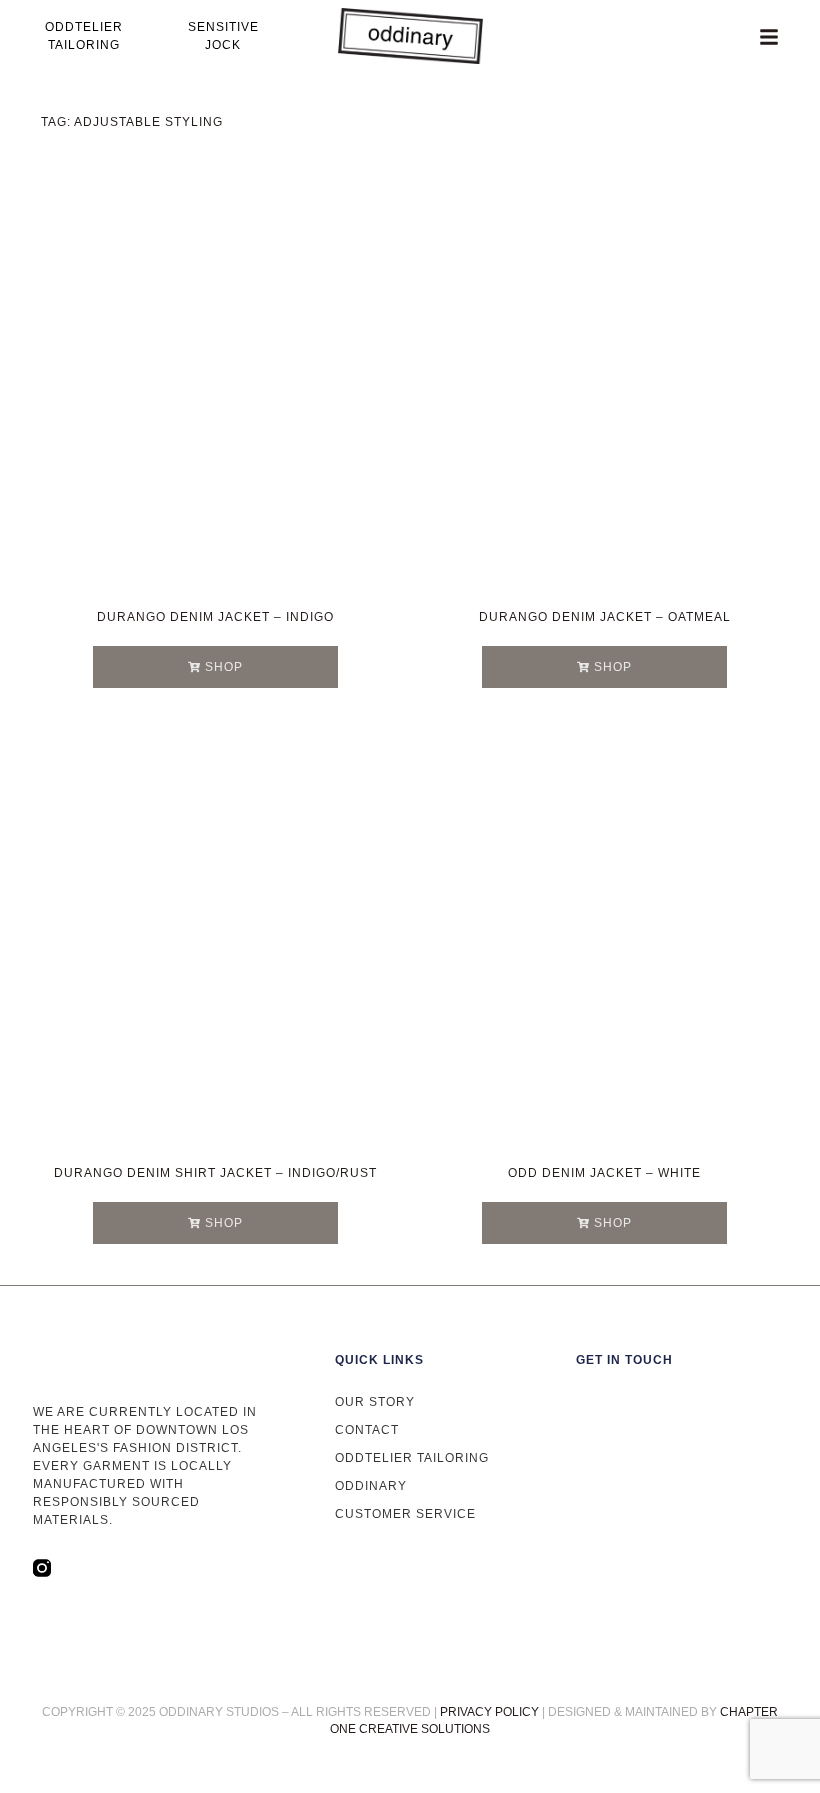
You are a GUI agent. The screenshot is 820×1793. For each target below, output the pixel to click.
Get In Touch (624, 1360)
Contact (367, 1430)
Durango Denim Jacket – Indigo (215, 617)
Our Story (375, 1402)
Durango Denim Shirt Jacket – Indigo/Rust (215, 1173)
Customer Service (405, 1514)
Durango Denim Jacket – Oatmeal (605, 617)
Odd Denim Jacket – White (604, 1173)
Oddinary (371, 1486)
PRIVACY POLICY (489, 1712)
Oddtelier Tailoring (412, 1458)
